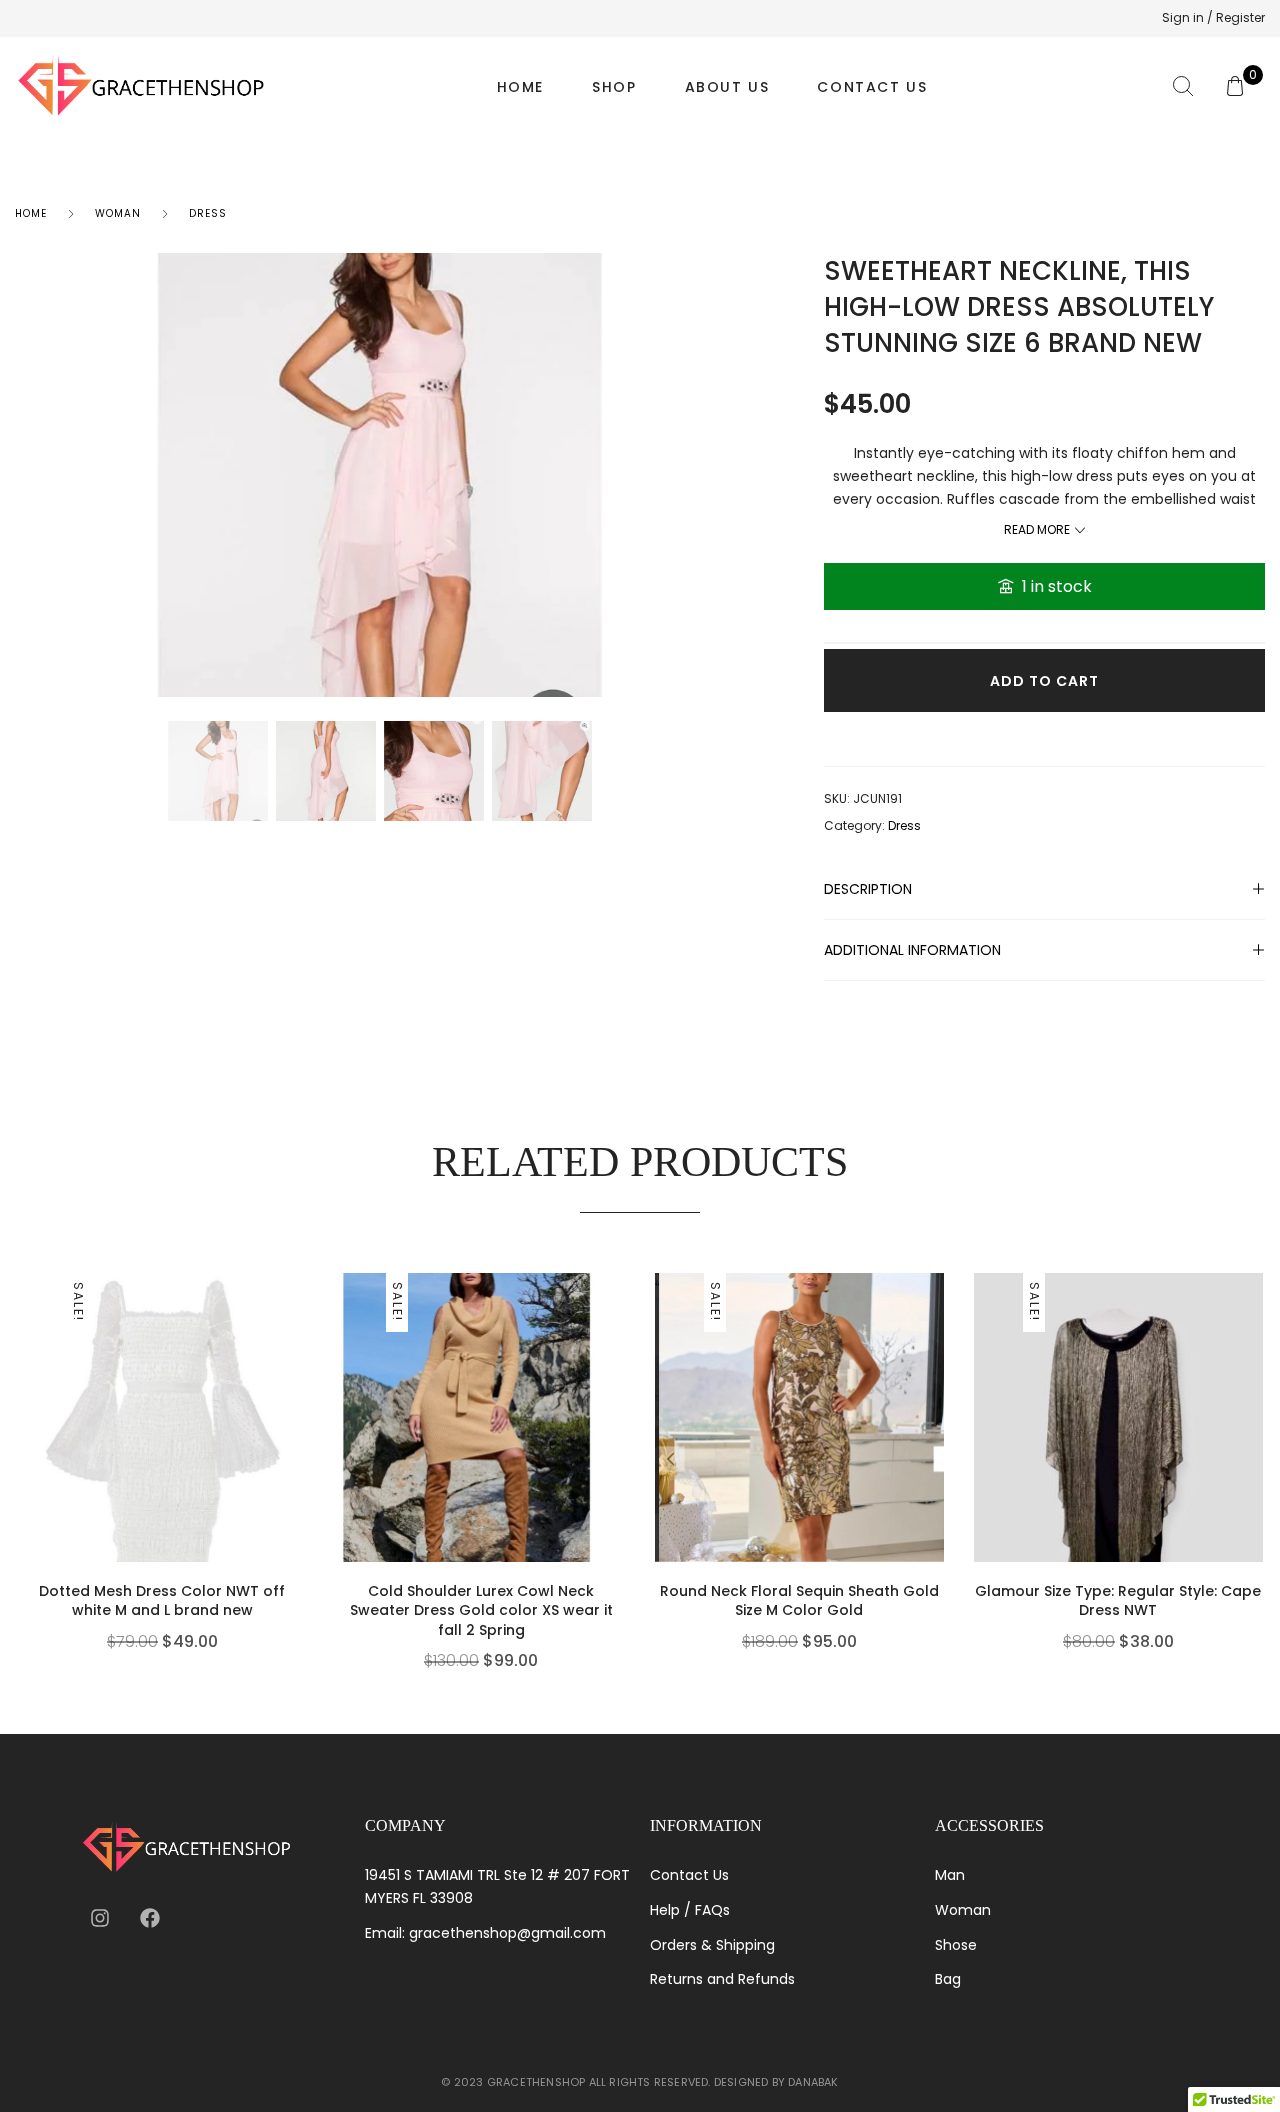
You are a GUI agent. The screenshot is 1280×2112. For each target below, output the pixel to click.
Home (520, 87)
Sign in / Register (1213, 17)
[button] (302, 1476)
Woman (118, 213)
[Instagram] (100, 1918)
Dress (208, 213)
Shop (614, 87)
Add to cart (1044, 681)
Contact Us (872, 87)
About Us (727, 87)
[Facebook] (150, 1918)
